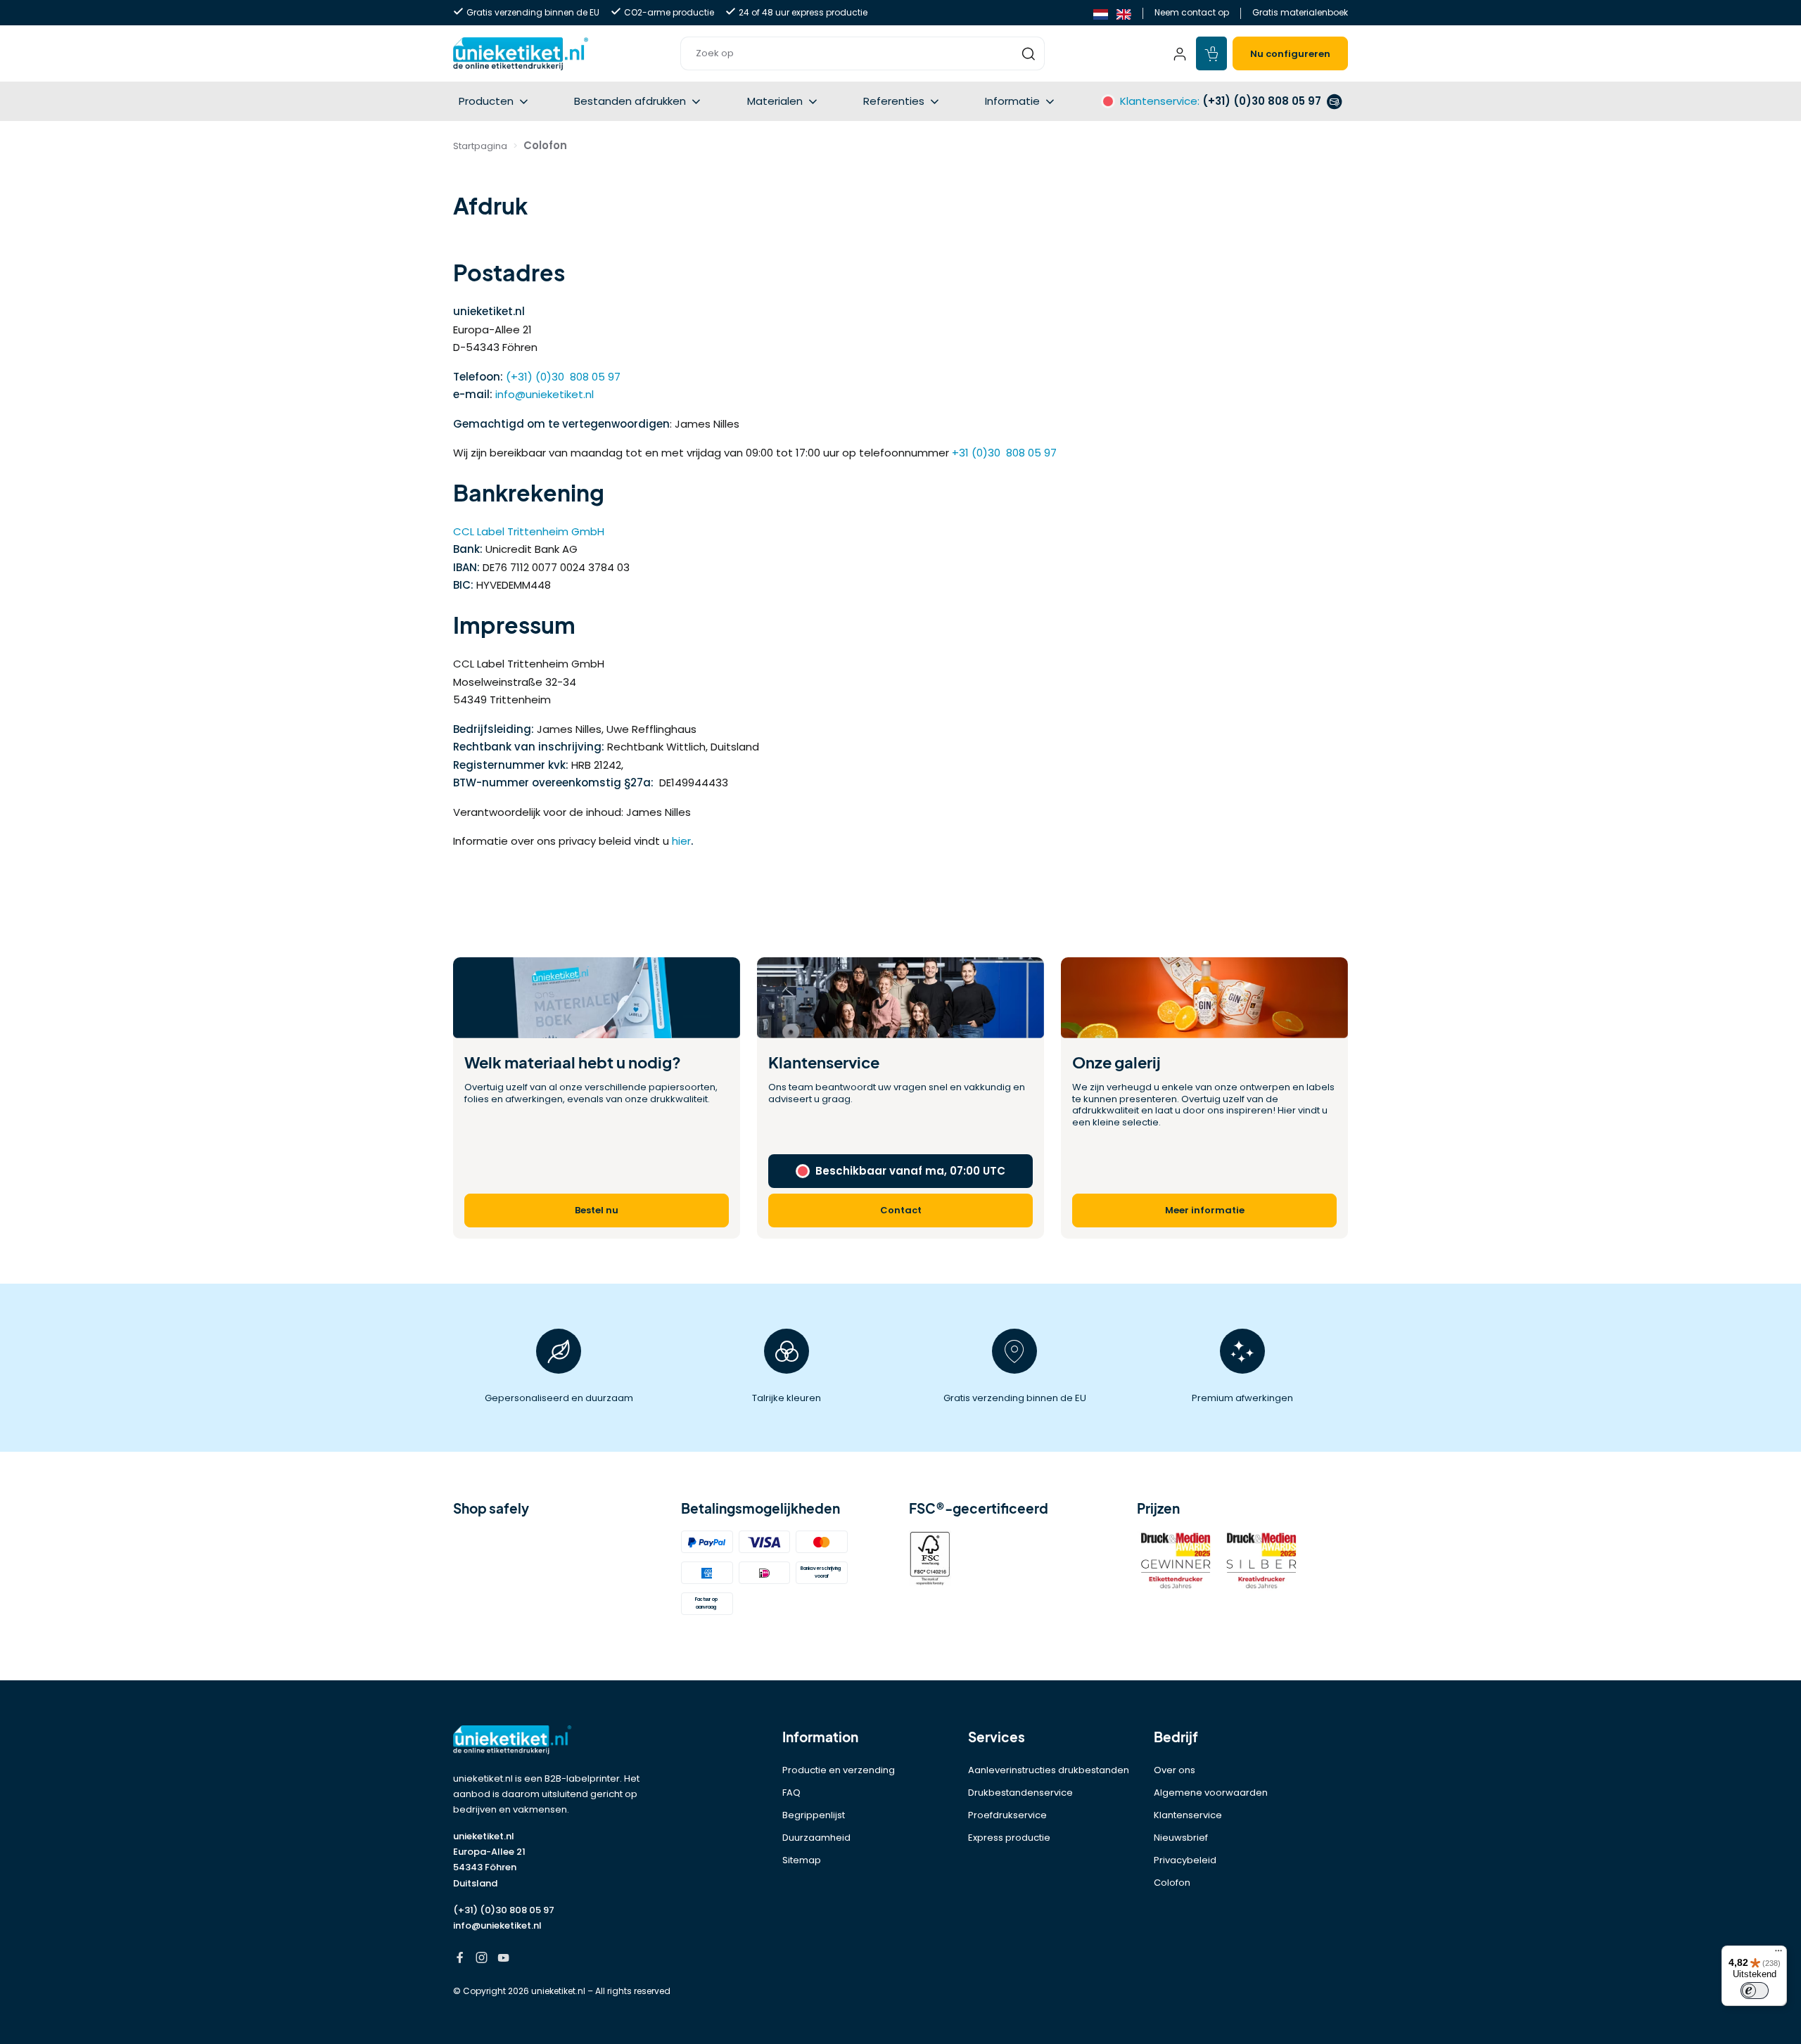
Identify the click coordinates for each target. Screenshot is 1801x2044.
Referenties (894, 101)
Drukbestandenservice (1020, 1793)
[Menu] (1778, 1954)
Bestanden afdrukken (630, 101)
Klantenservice (1188, 1815)
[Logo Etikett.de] (559, 1740)
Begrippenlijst (814, 1815)
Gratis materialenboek (1300, 12)
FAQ (791, 1793)
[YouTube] (503, 1959)
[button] (863, 53)
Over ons (1175, 1770)
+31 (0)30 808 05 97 (1004, 453)
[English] (1124, 13)
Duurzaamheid (816, 1838)
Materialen (775, 101)
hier (681, 841)
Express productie (1009, 1838)
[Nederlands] (1101, 13)
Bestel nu (597, 1210)
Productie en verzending (839, 1770)
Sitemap (802, 1860)
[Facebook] (460, 1959)
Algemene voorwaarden (1211, 1793)
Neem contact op (1192, 12)
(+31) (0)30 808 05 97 (563, 377)
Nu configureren (1290, 54)
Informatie (1012, 101)
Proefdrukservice (1007, 1815)
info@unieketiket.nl (545, 394)
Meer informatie (1205, 1210)
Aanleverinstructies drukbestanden (1049, 1770)
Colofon (1172, 1883)
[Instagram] (482, 1959)
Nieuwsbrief (1181, 1838)
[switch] (1755, 1991)
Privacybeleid (1185, 1860)
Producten (486, 101)
